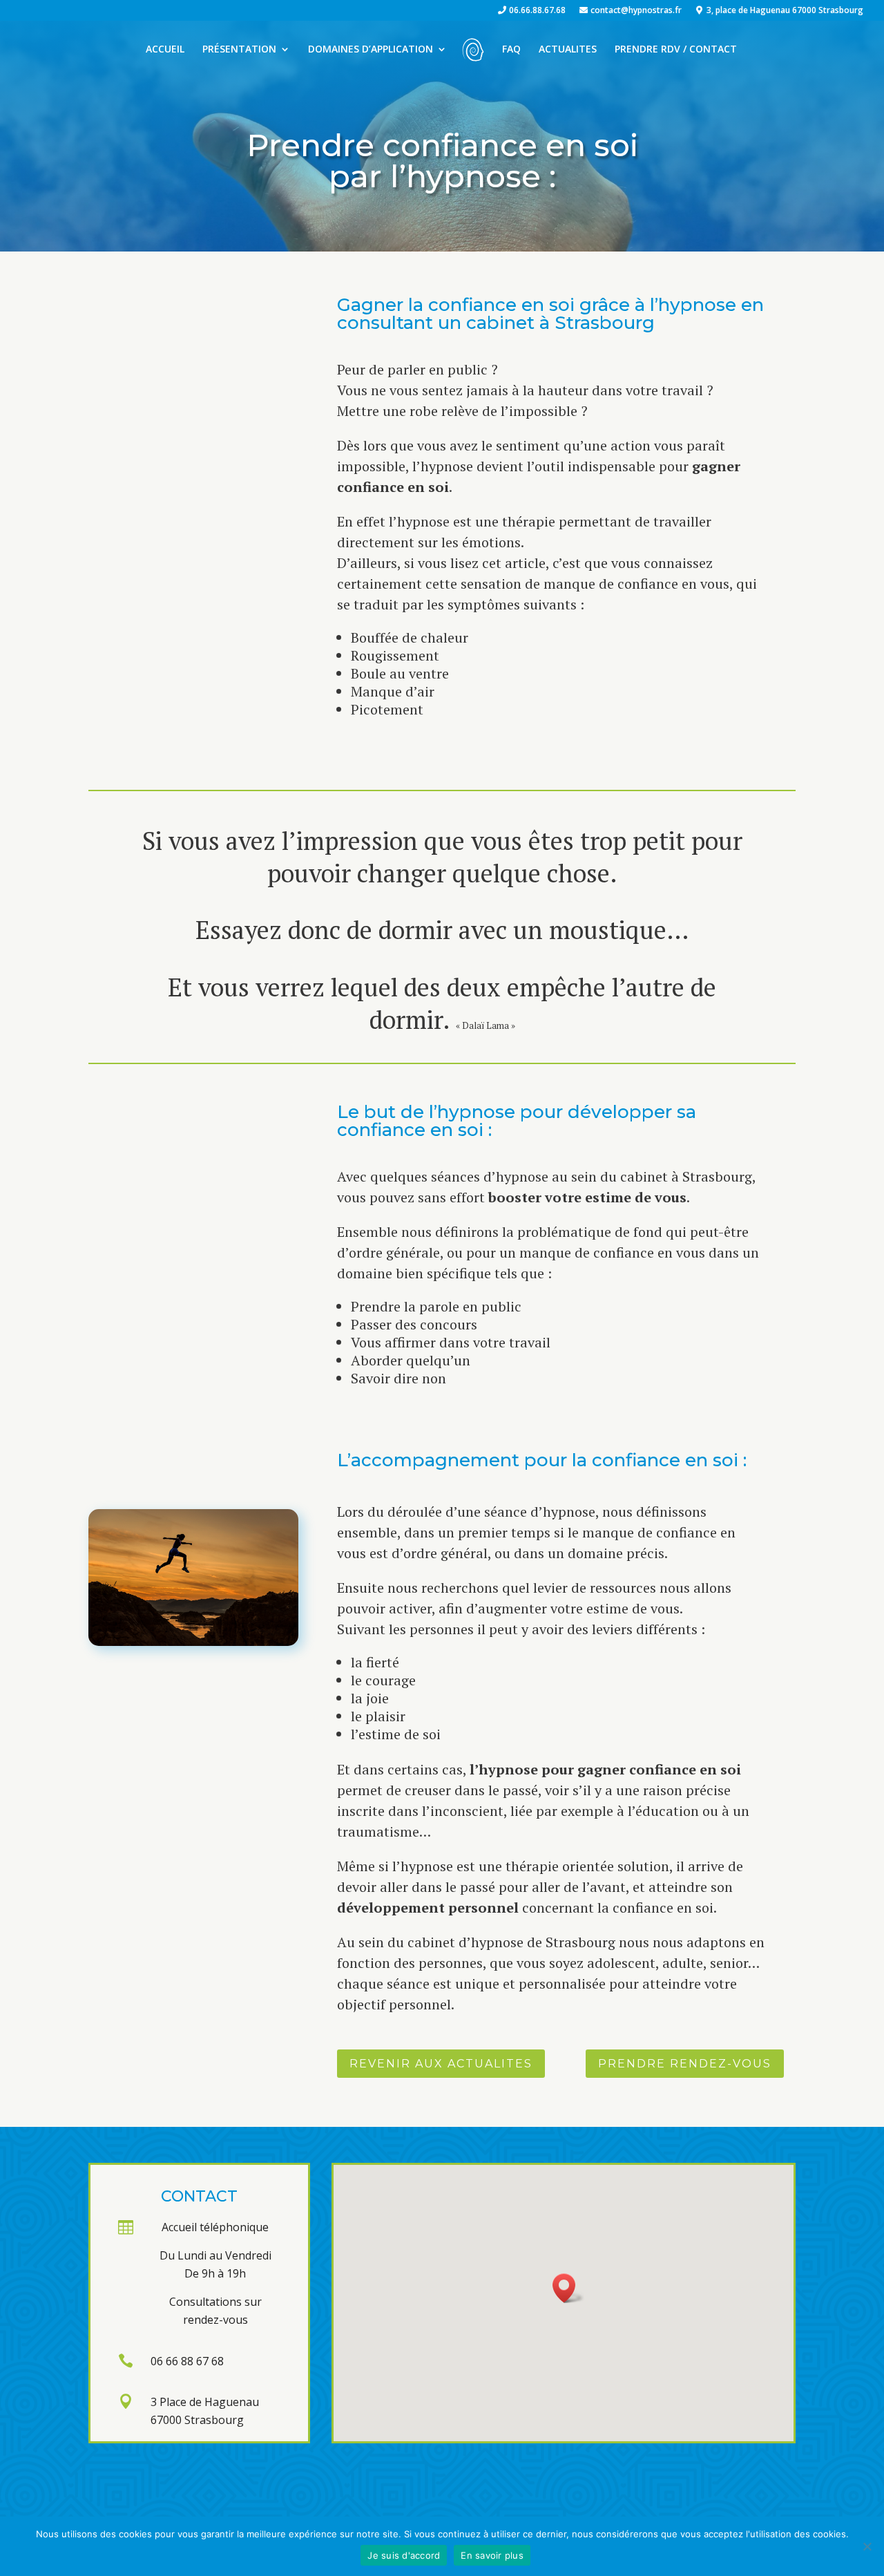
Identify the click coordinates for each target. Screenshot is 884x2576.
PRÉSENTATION (239, 50)
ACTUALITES (568, 50)
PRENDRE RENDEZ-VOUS (685, 2064)
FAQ (511, 50)
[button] (568, 2288)
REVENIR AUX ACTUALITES (441, 2064)
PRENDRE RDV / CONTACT (676, 50)
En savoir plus (492, 2555)
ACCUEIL (165, 50)
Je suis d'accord (404, 2555)
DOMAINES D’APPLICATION (371, 50)
